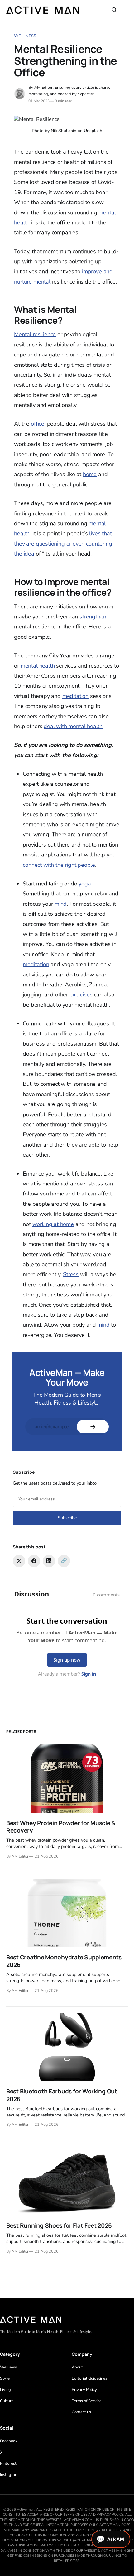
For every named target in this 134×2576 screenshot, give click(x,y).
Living (5, 2390)
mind (61, 904)
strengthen (93, 617)
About (77, 2367)
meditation (75, 696)
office (38, 424)
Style (5, 2378)
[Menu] (125, 10)
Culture (7, 2401)
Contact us (81, 2412)
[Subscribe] (93, 1427)
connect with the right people (59, 865)
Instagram (9, 2475)
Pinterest (8, 2464)
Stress (71, 1274)
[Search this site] (114, 10)
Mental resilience (35, 334)
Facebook (9, 2441)
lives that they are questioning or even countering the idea (63, 544)
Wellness (25, 36)
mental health (38, 666)
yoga (85, 884)
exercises (82, 995)
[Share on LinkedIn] (49, 1561)
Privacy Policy (84, 2390)
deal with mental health (73, 726)
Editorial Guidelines (89, 2378)
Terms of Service (87, 2401)
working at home (53, 1224)
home (90, 474)
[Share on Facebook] (34, 1561)
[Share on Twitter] (19, 1561)
